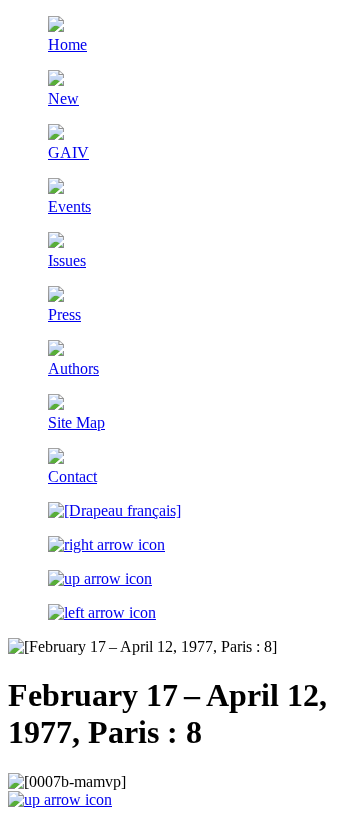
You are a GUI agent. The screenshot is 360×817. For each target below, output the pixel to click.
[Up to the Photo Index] (100, 578)
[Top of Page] (60, 799)
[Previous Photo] (102, 612)
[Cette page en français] (114, 510)
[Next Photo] (106, 544)
